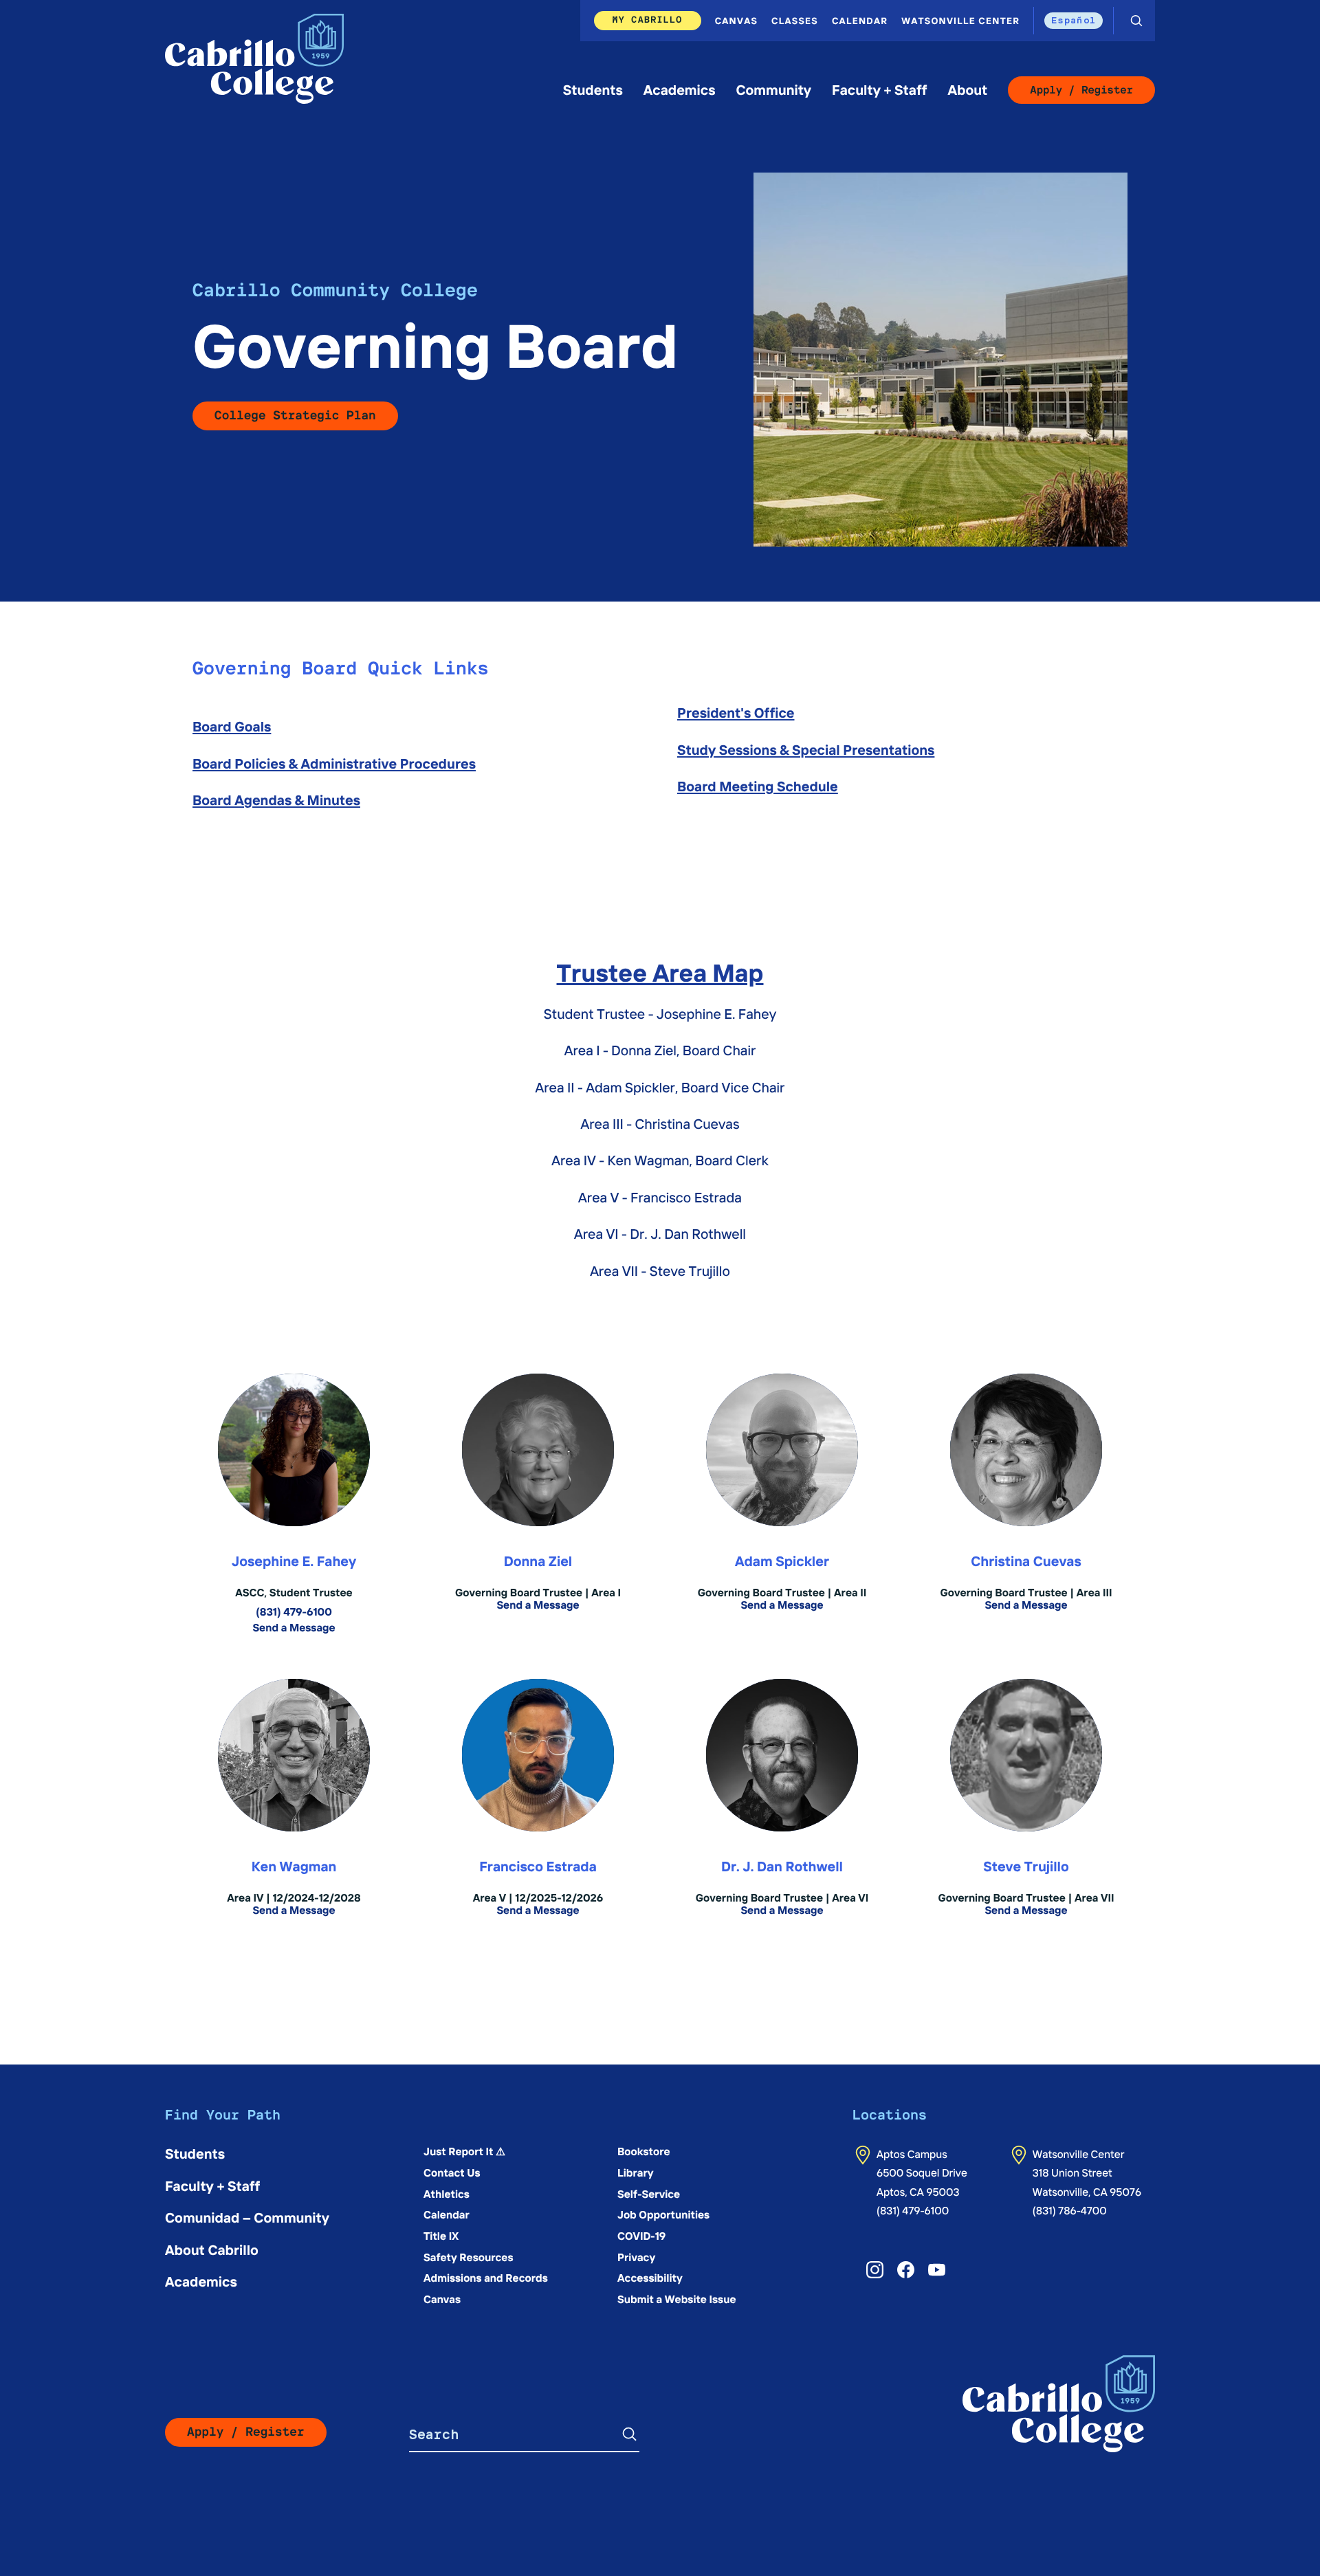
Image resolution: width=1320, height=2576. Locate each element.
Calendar (860, 20)
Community (773, 90)
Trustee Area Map (660, 972)
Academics (680, 90)
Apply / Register (1081, 90)
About (967, 90)
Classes (795, 20)
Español (1074, 20)
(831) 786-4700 (1070, 2211)
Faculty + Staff (879, 90)
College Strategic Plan (295, 416)
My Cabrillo (648, 20)
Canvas (736, 20)
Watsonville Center (960, 20)
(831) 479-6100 (913, 2211)
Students (593, 90)
